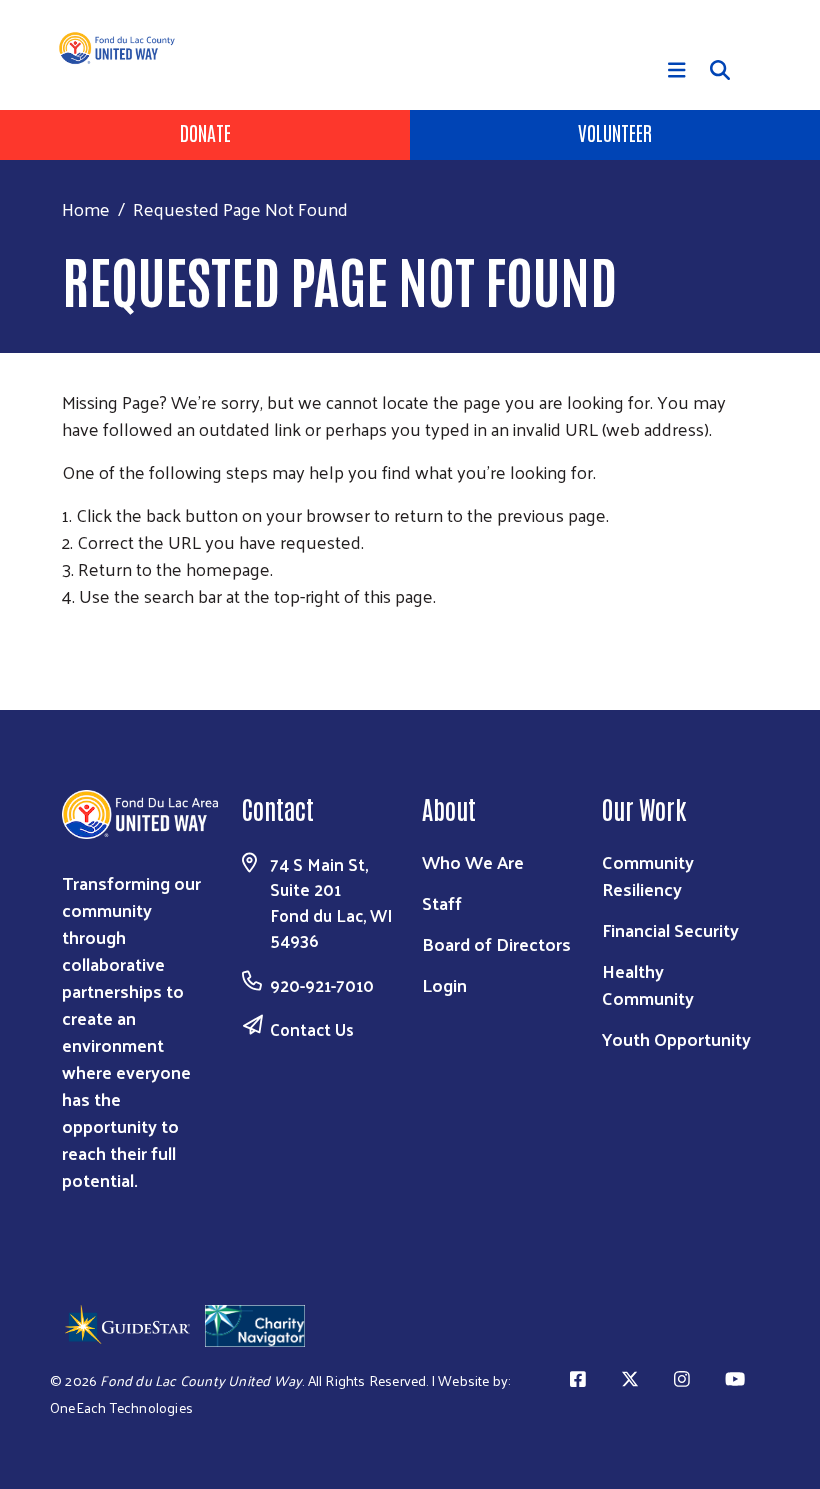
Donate (205, 132)
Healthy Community (648, 984)
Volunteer (615, 132)
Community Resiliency (648, 875)
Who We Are (473, 861)
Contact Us (312, 1029)
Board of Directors (496, 943)
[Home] (125, 48)
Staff (442, 902)
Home (86, 208)
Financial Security (670, 929)
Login (444, 984)
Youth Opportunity (676, 1038)
